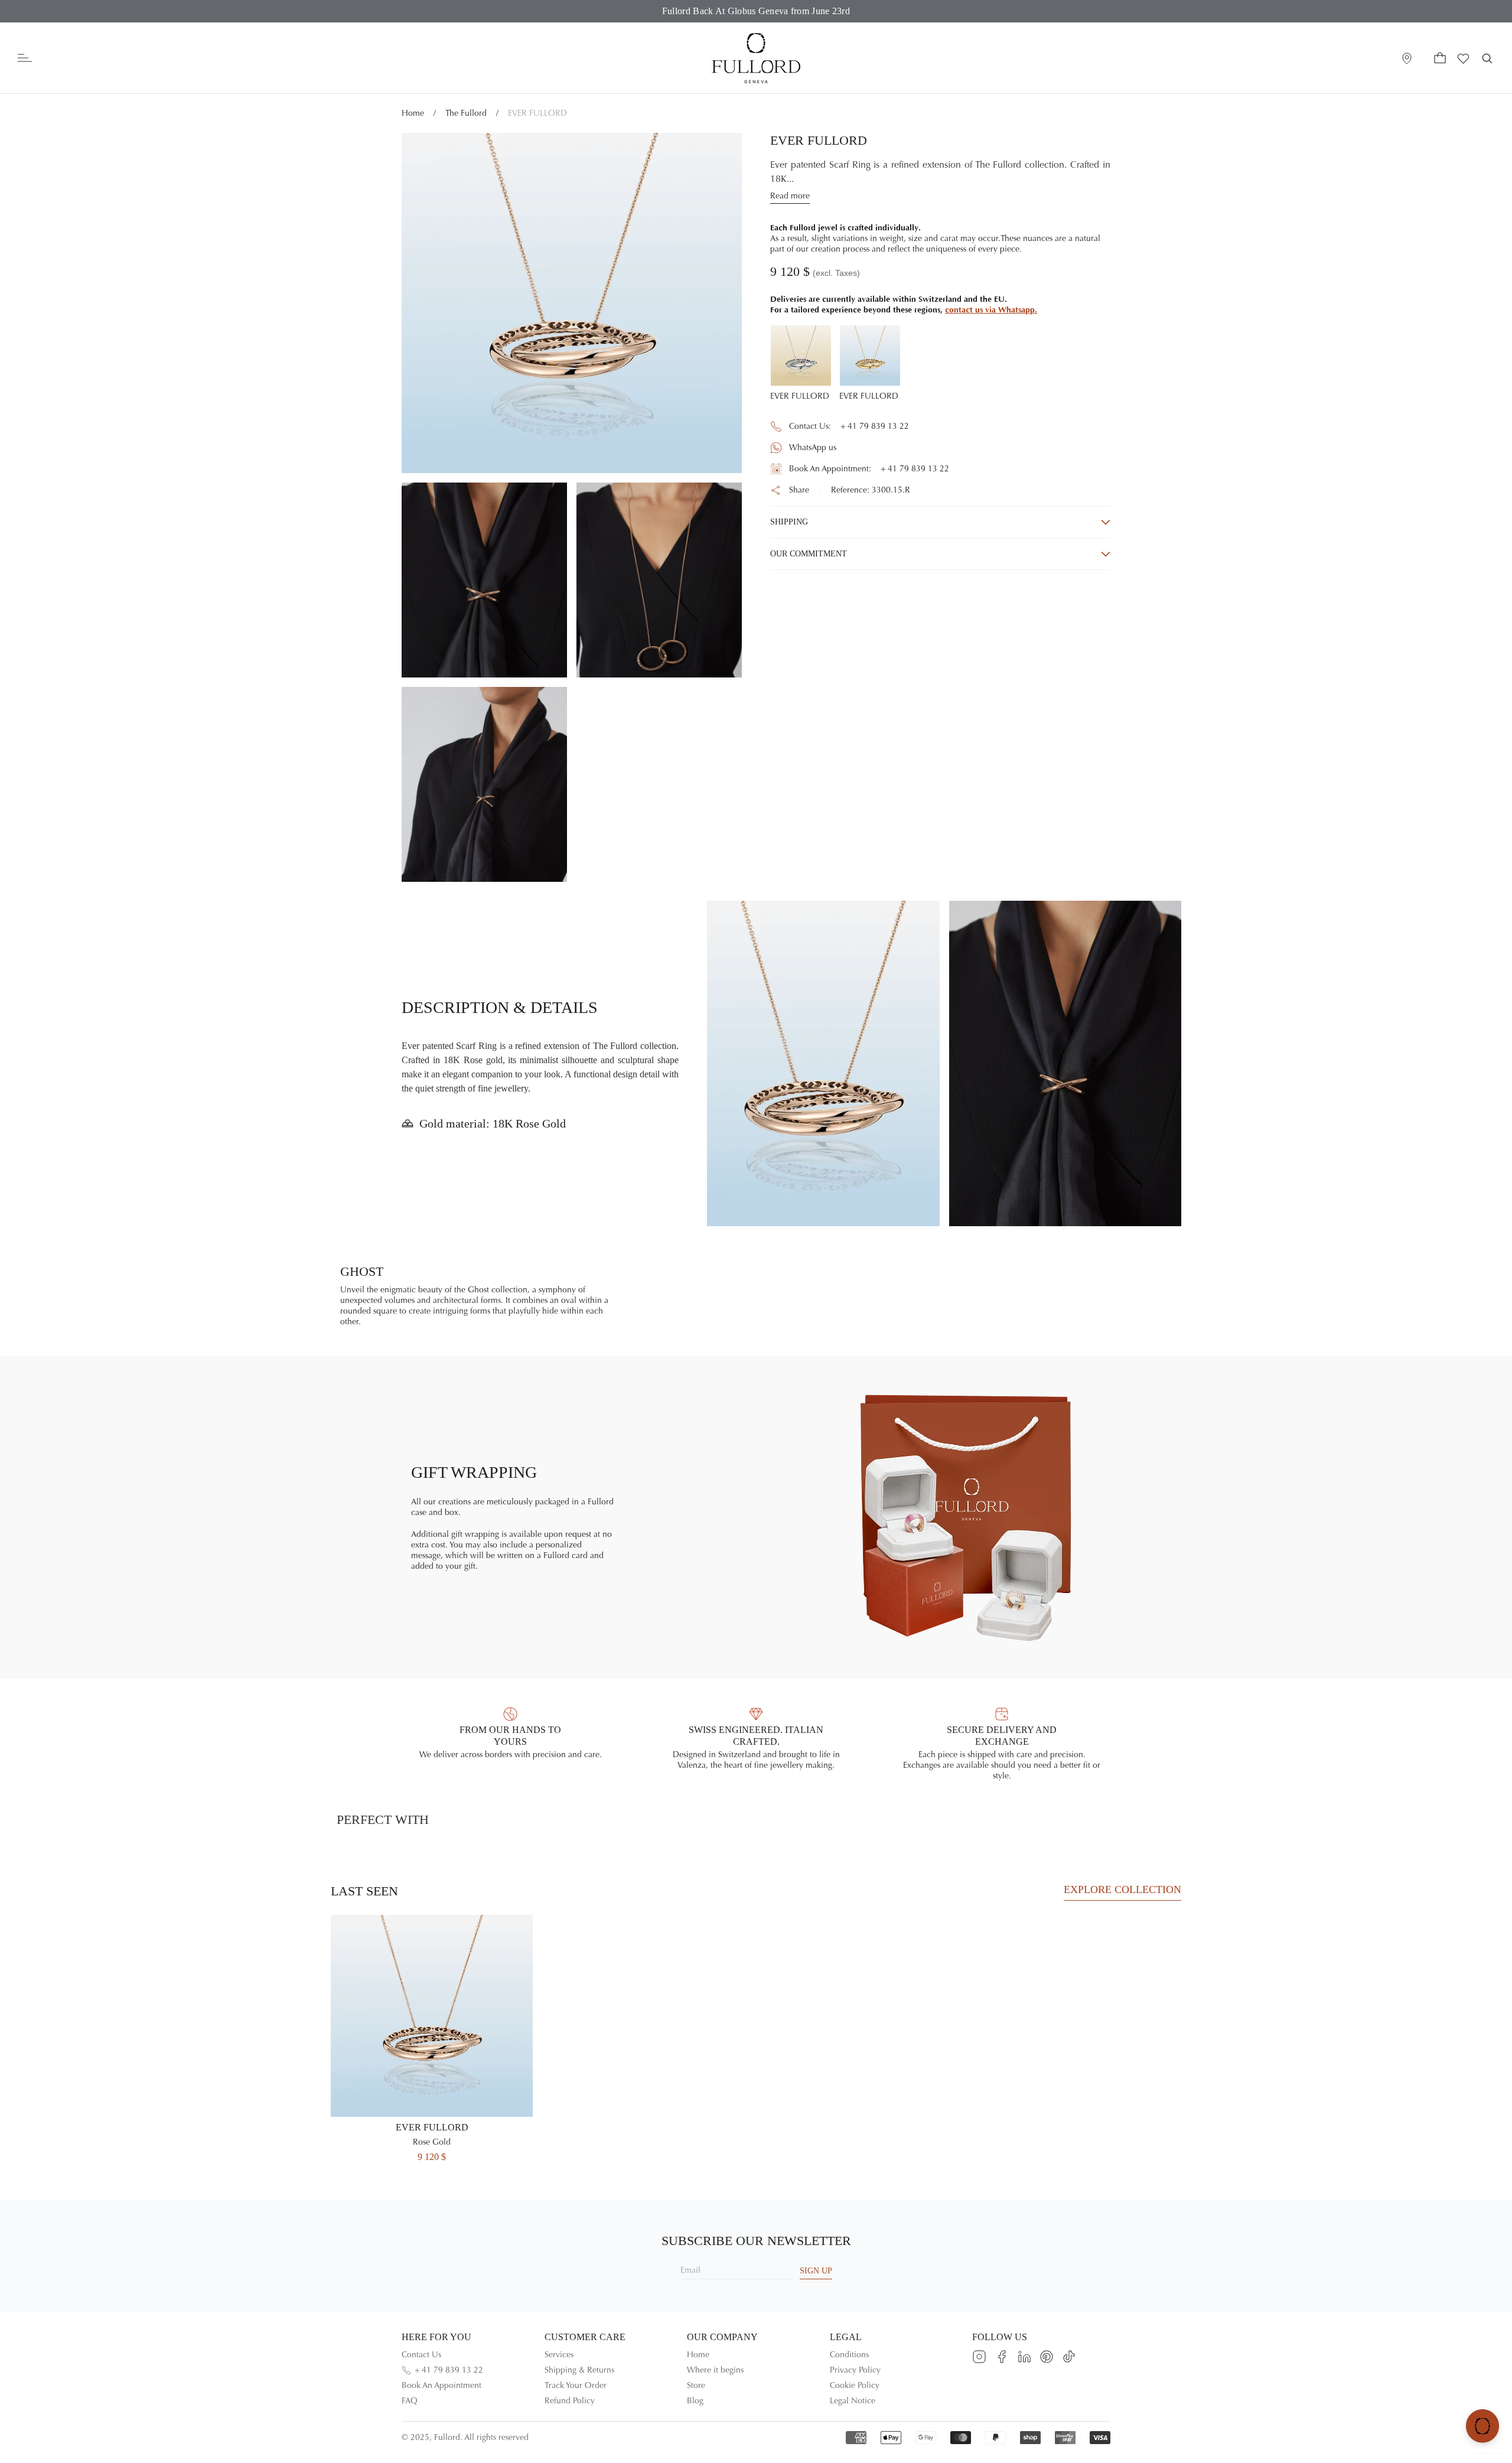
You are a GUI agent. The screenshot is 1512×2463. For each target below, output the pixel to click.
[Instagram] (979, 2357)
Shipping (789, 522)
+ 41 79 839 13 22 (875, 426)
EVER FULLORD (800, 396)
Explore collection (1122, 1889)
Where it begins (715, 2370)
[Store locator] (1407, 58)
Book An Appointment (441, 2385)
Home (413, 113)
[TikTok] (1069, 2357)
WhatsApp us (813, 447)
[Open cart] (1440, 58)
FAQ (410, 2401)
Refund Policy (570, 2401)
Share (799, 490)
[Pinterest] (1047, 2357)
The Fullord (466, 113)
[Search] (1487, 58)
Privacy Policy (855, 2370)
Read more (790, 196)
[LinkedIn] (1024, 2357)
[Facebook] (1002, 2357)
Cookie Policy (855, 2385)
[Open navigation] (25, 58)
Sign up (816, 2271)
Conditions (849, 2355)
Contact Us (421, 2355)
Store (696, 2385)
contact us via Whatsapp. (991, 310)
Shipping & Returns (579, 2370)
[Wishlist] (1464, 58)
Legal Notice (853, 2401)
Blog (695, 2401)
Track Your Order (576, 2385)
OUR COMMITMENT (809, 554)
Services (559, 2355)
